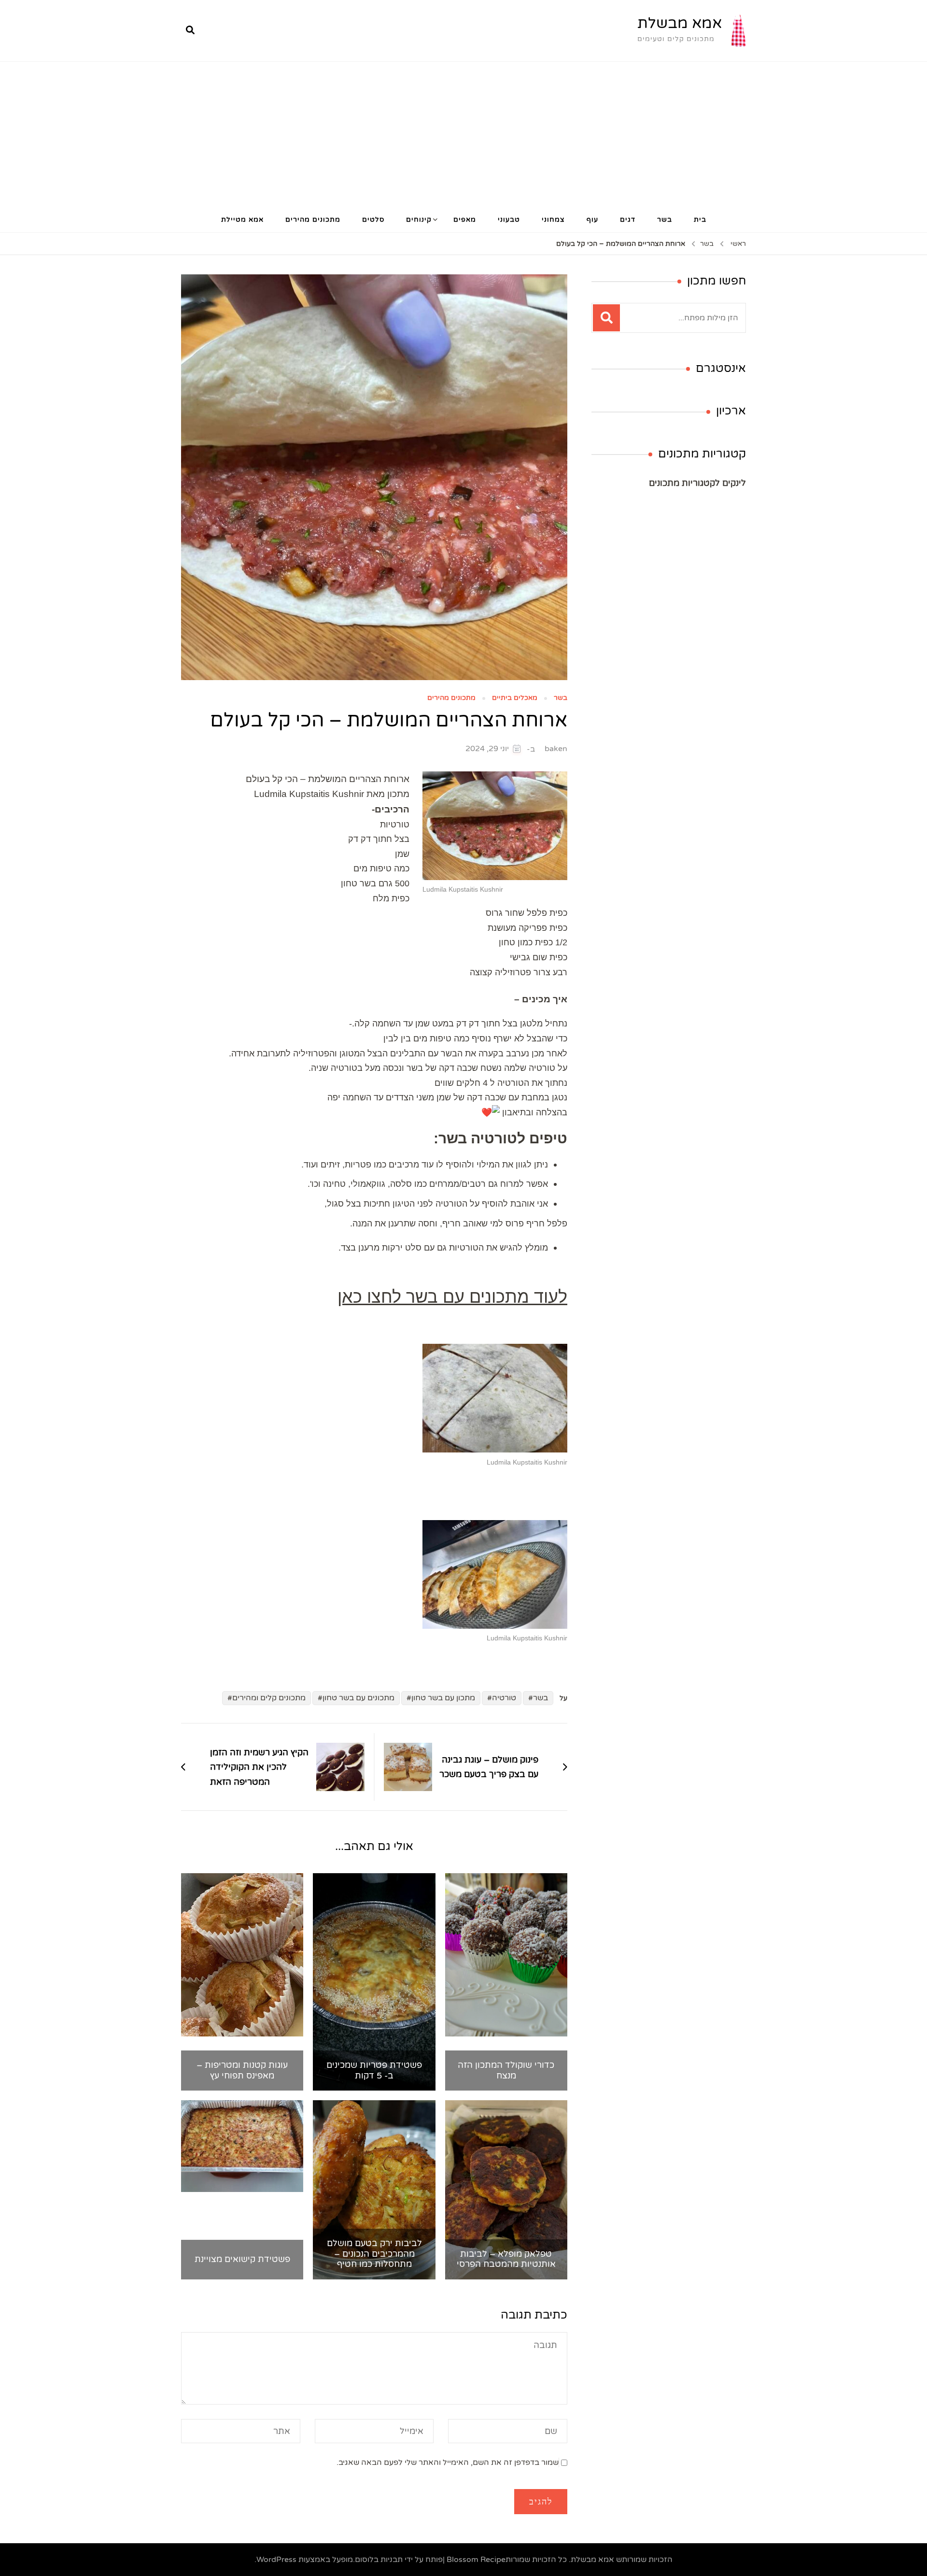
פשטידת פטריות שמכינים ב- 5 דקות (374, 2071)
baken (556, 749)
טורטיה (504, 1698)
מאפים (465, 220)
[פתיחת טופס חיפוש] (190, 30)
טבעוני (509, 220)
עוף (592, 220)
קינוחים (419, 220)
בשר (665, 220)
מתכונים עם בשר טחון (358, 1698)
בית (700, 220)
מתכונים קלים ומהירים (269, 1698)
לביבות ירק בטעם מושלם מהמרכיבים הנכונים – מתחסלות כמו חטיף (374, 2254)
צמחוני (553, 220)
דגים (628, 220)
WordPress (276, 2560)
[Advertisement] (463, 134)
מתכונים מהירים (313, 220)
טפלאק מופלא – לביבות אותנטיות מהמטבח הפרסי (506, 2259)
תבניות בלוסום (379, 2560)
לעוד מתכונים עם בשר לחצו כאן (452, 1297)
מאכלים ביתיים (515, 698)
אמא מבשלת (680, 23)
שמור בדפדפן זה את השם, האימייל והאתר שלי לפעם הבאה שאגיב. (448, 2462)
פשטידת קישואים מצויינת (242, 2259)
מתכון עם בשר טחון (443, 1698)
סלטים (373, 220)
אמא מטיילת (242, 220)
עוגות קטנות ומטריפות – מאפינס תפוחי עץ (242, 2071)
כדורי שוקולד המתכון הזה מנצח (506, 2071)
